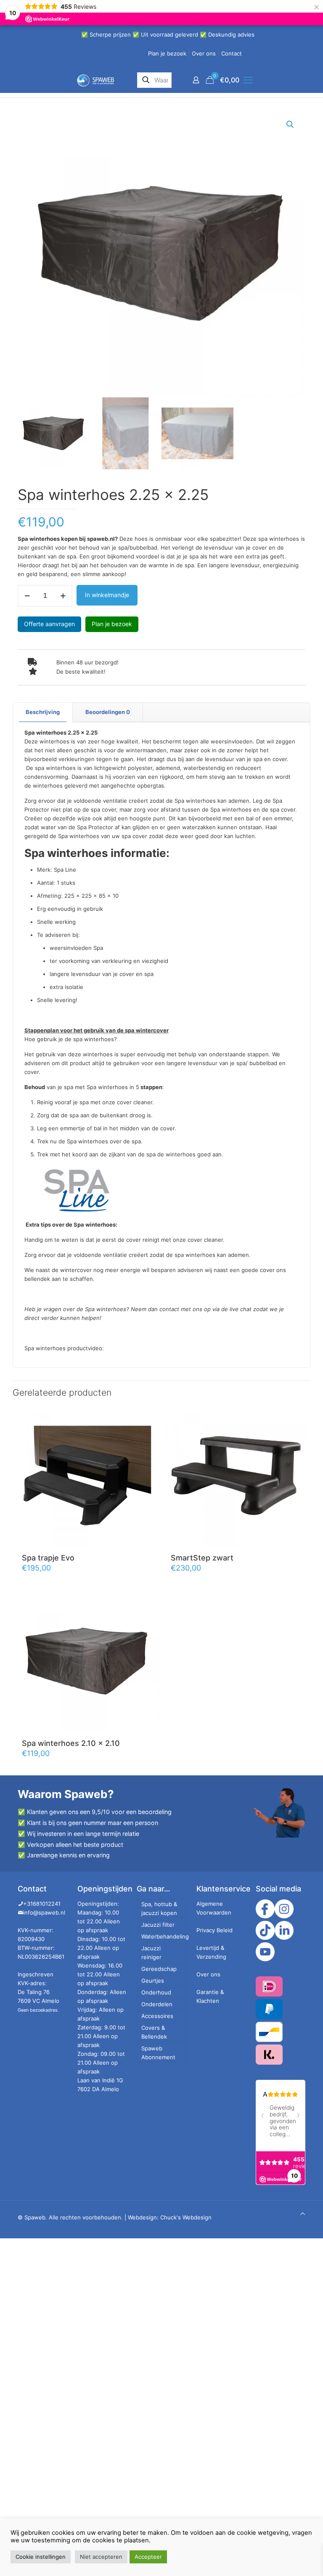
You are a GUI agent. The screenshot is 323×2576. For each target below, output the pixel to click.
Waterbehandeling (164, 1936)
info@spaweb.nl (44, 1912)
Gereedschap (159, 1969)
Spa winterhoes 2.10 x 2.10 (71, 1743)
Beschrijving (43, 712)
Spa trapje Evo (48, 1558)
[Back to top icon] (303, 2214)
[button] (291, 124)
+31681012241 (42, 1904)
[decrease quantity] (27, 596)
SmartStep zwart (202, 1558)
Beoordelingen (108, 712)
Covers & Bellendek (154, 2032)
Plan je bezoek (167, 53)
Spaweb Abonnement (158, 2053)
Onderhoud (156, 1992)
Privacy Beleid (214, 1930)
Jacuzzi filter (158, 1925)
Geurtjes (153, 1981)
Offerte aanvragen (49, 624)
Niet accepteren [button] (101, 2557)
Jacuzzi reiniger (151, 1953)
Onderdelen (157, 2004)
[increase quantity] (63, 596)
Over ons (204, 53)
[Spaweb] (95, 80)
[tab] (43, 712)
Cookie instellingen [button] (41, 2557)
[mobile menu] (248, 80)
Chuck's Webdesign (186, 2217)
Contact (232, 53)
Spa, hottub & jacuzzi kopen (159, 1908)
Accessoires (157, 2016)
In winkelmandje (107, 595)
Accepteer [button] (148, 2557)
